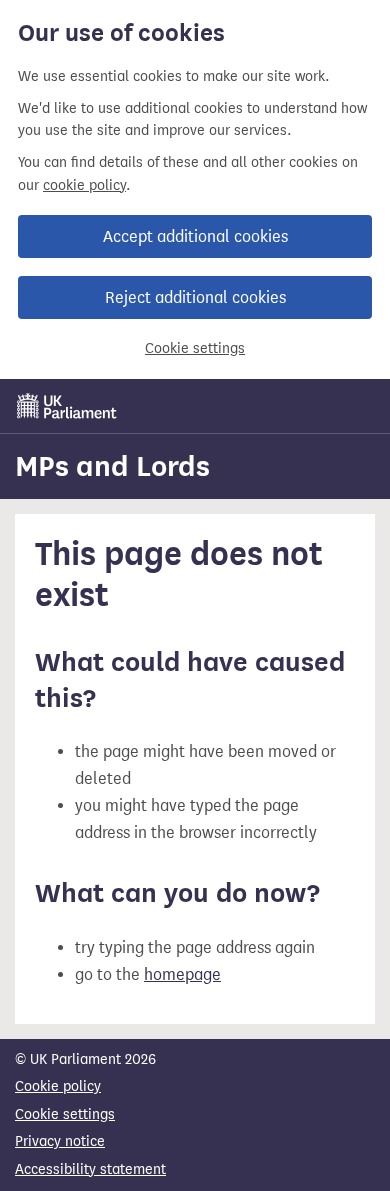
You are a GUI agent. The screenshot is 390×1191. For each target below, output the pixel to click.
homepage (182, 974)
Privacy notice (60, 1141)
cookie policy (84, 185)
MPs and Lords (112, 466)
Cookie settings (195, 348)
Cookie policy (58, 1086)
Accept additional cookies (195, 236)
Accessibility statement (90, 1169)
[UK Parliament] (67, 406)
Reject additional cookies (195, 297)
